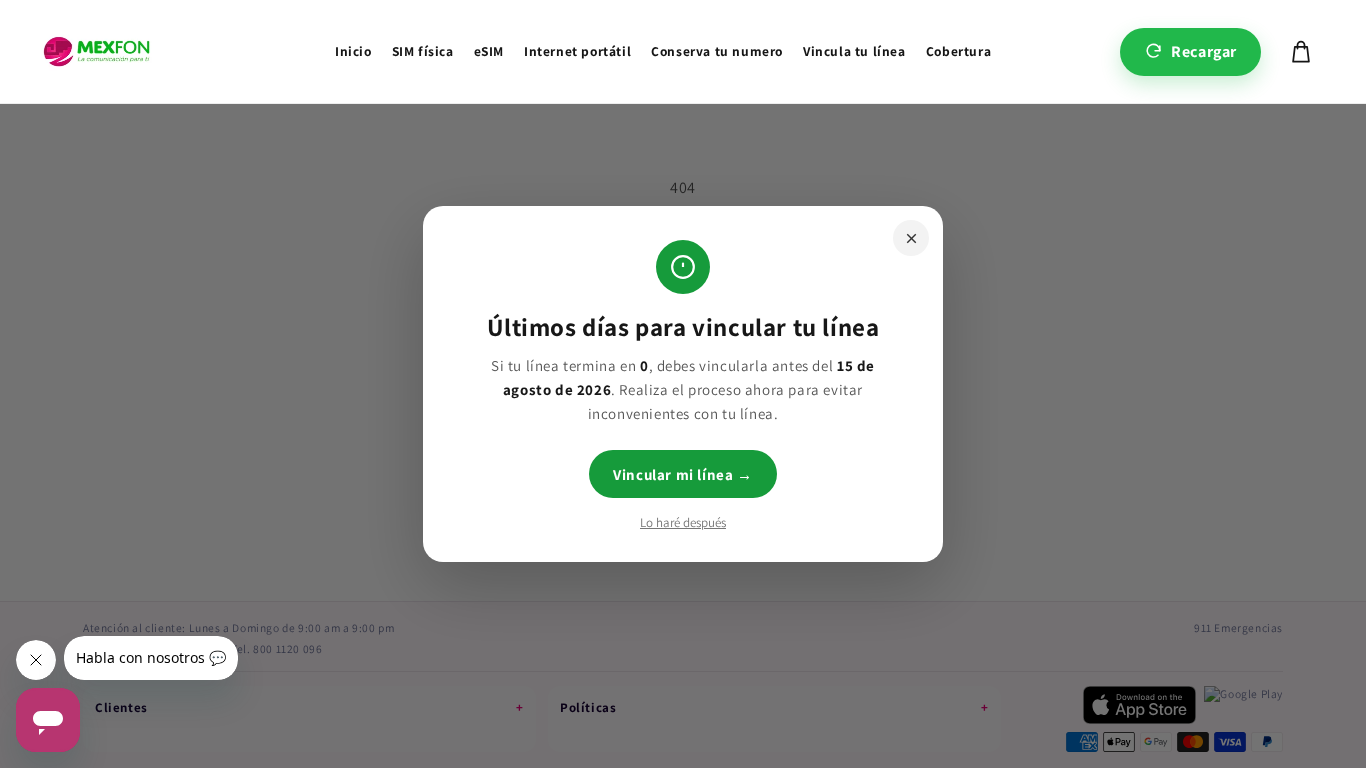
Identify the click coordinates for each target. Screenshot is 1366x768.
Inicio (353, 51)
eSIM (489, 51)
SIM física (423, 51)
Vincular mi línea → (682, 474)
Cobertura (958, 51)
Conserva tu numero (717, 51)
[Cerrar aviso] (911, 238)
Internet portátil (577, 51)
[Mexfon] (96, 52)
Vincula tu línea (854, 51)
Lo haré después (683, 522)
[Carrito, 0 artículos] (1301, 52)
